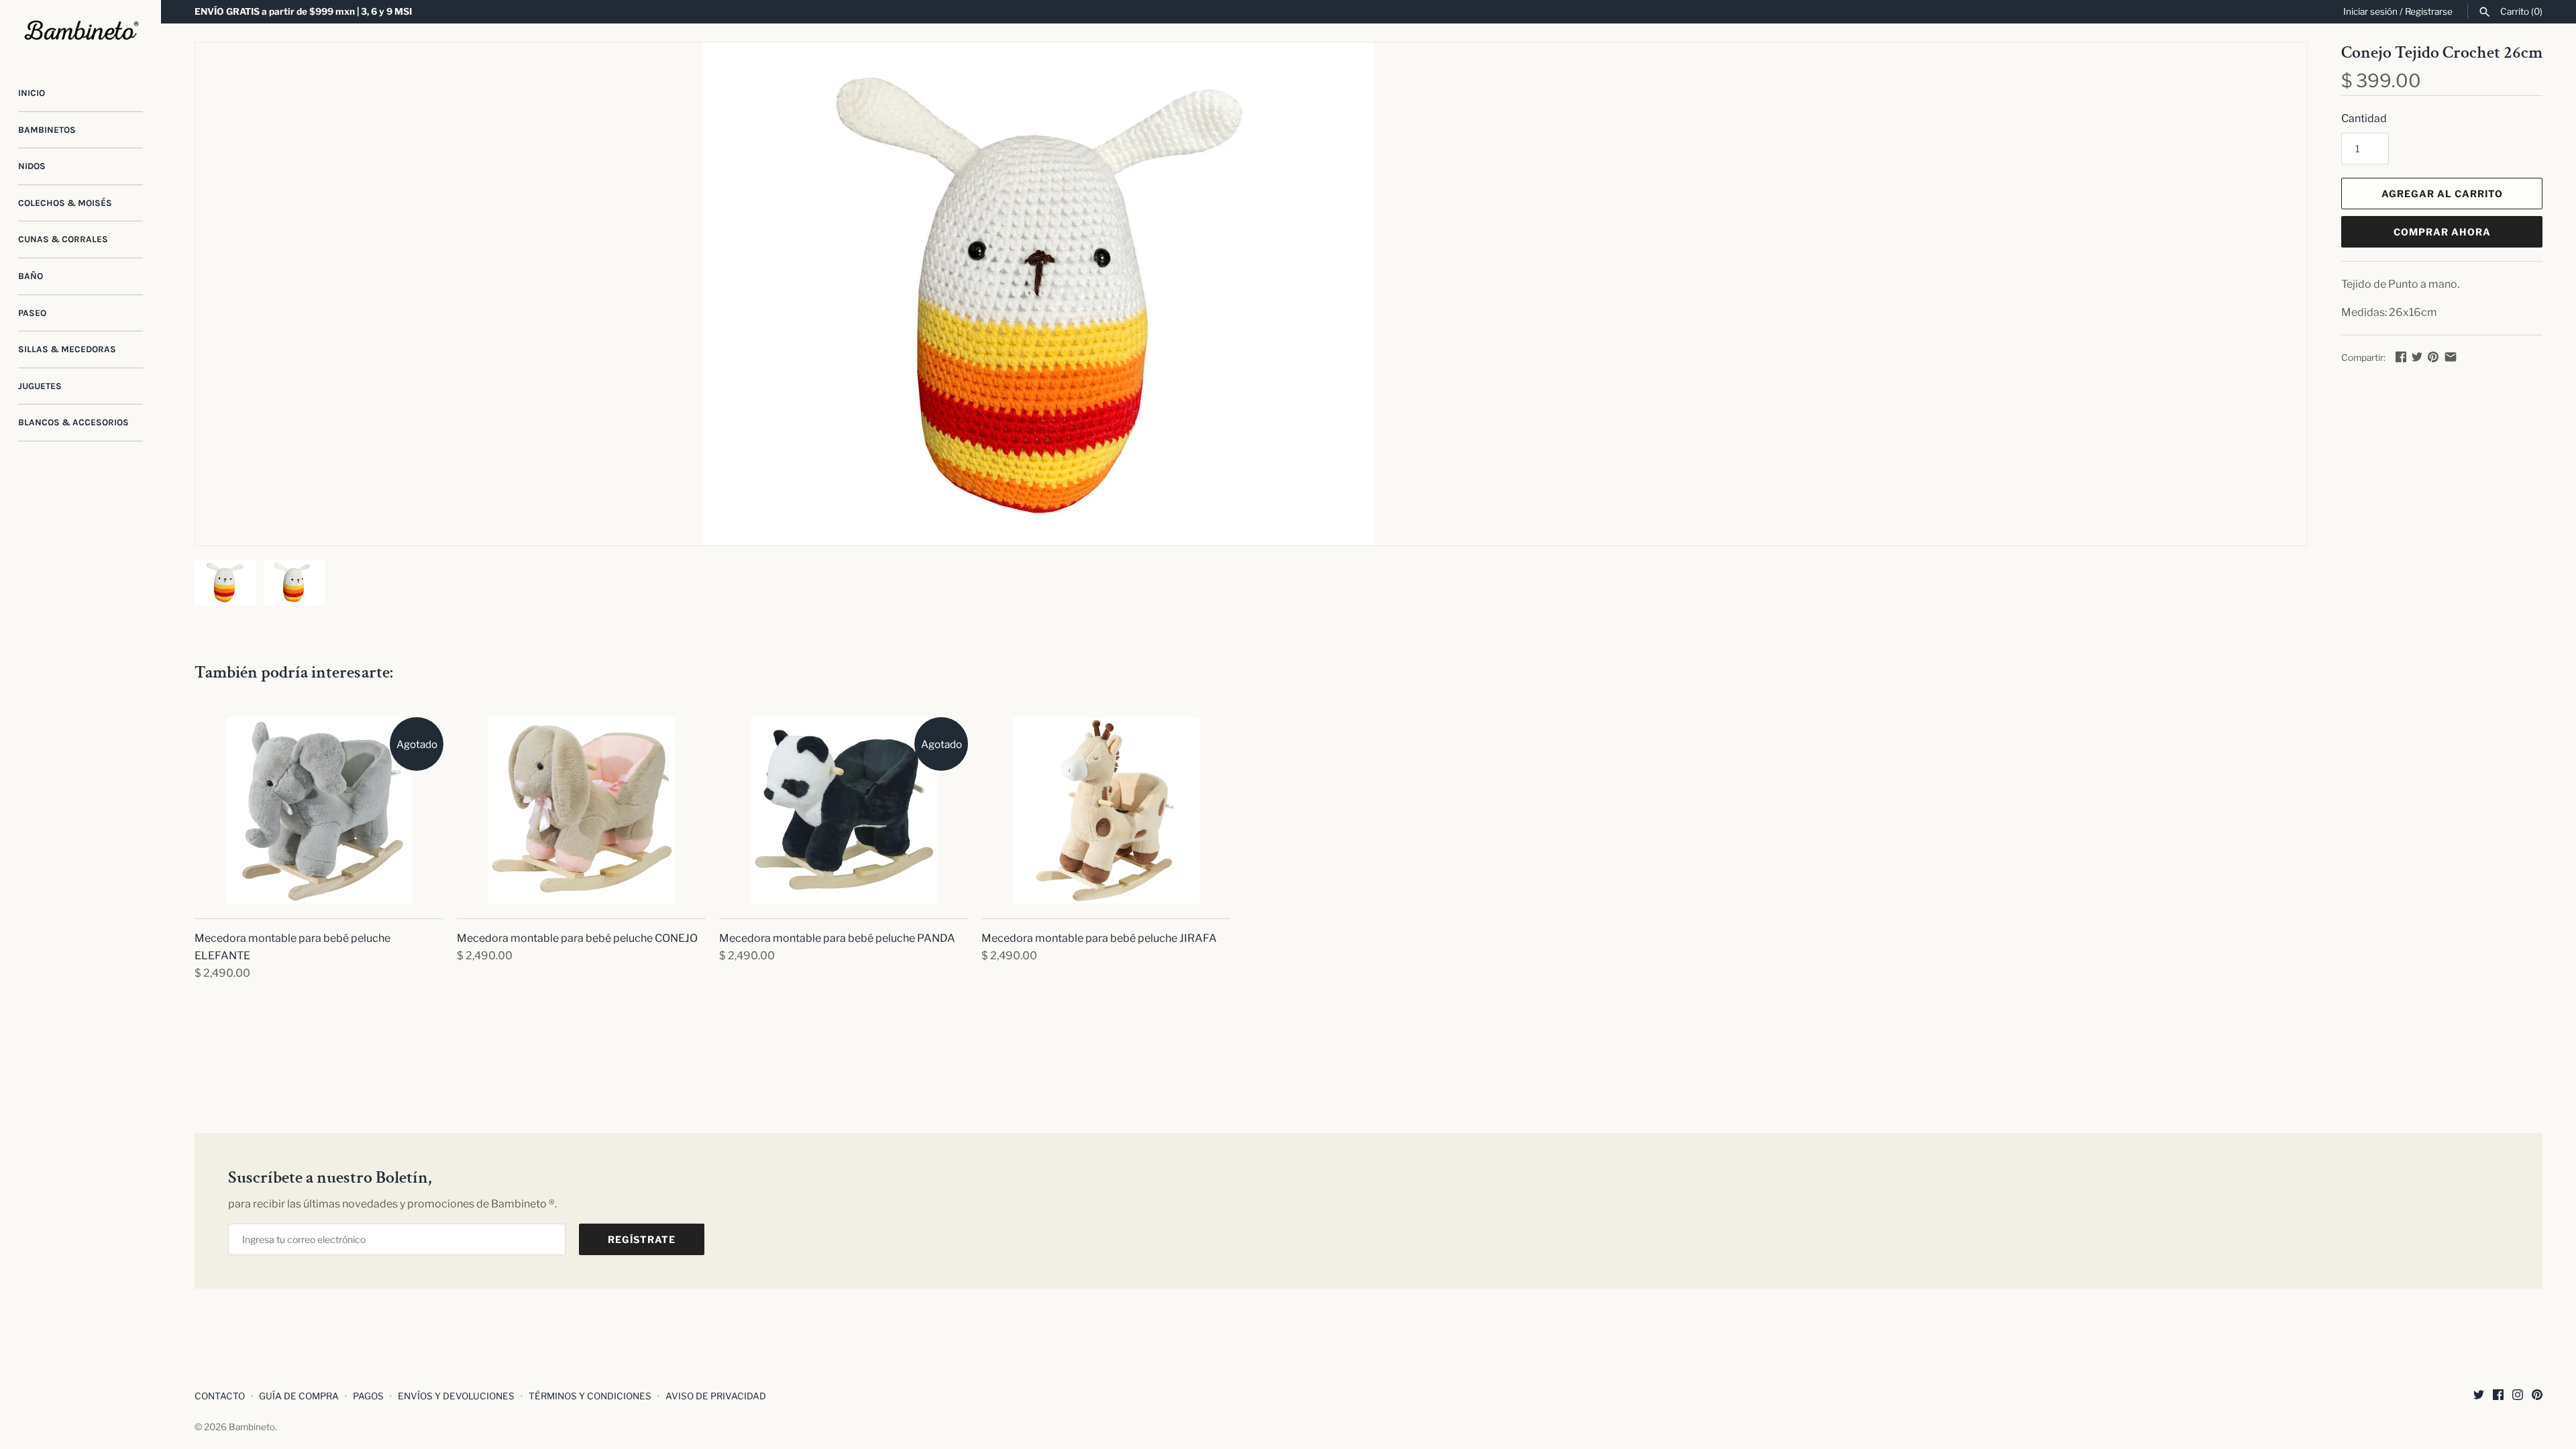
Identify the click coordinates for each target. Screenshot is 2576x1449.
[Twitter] (2479, 1397)
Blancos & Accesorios (73, 422)
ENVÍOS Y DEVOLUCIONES (456, 1396)
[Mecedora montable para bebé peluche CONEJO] (581, 810)
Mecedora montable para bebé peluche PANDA (837, 938)
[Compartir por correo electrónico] (2451, 357)
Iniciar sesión (2370, 11)
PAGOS (368, 1396)
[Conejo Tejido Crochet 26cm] (1038, 294)
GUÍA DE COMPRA (299, 1396)
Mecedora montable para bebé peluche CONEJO (577, 938)
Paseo (32, 313)
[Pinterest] (2537, 1397)
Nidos (32, 166)
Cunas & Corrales (63, 239)
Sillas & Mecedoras (67, 349)
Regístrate (642, 1239)
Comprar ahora (2442, 232)
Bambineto (252, 1427)
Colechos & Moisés (65, 203)
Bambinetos (47, 130)
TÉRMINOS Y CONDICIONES (590, 1396)
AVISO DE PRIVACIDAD (716, 1396)
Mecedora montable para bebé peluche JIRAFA (1099, 938)
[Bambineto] (80, 31)
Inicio (32, 93)
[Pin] (2433, 357)
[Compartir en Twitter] (2417, 357)
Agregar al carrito (2442, 194)
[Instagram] (2518, 1397)
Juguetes (40, 386)
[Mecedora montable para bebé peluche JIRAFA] (1106, 810)
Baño (31, 276)
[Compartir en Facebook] (2401, 357)
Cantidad (2364, 118)
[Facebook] (2498, 1397)
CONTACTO (220, 1396)
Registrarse (2429, 11)
